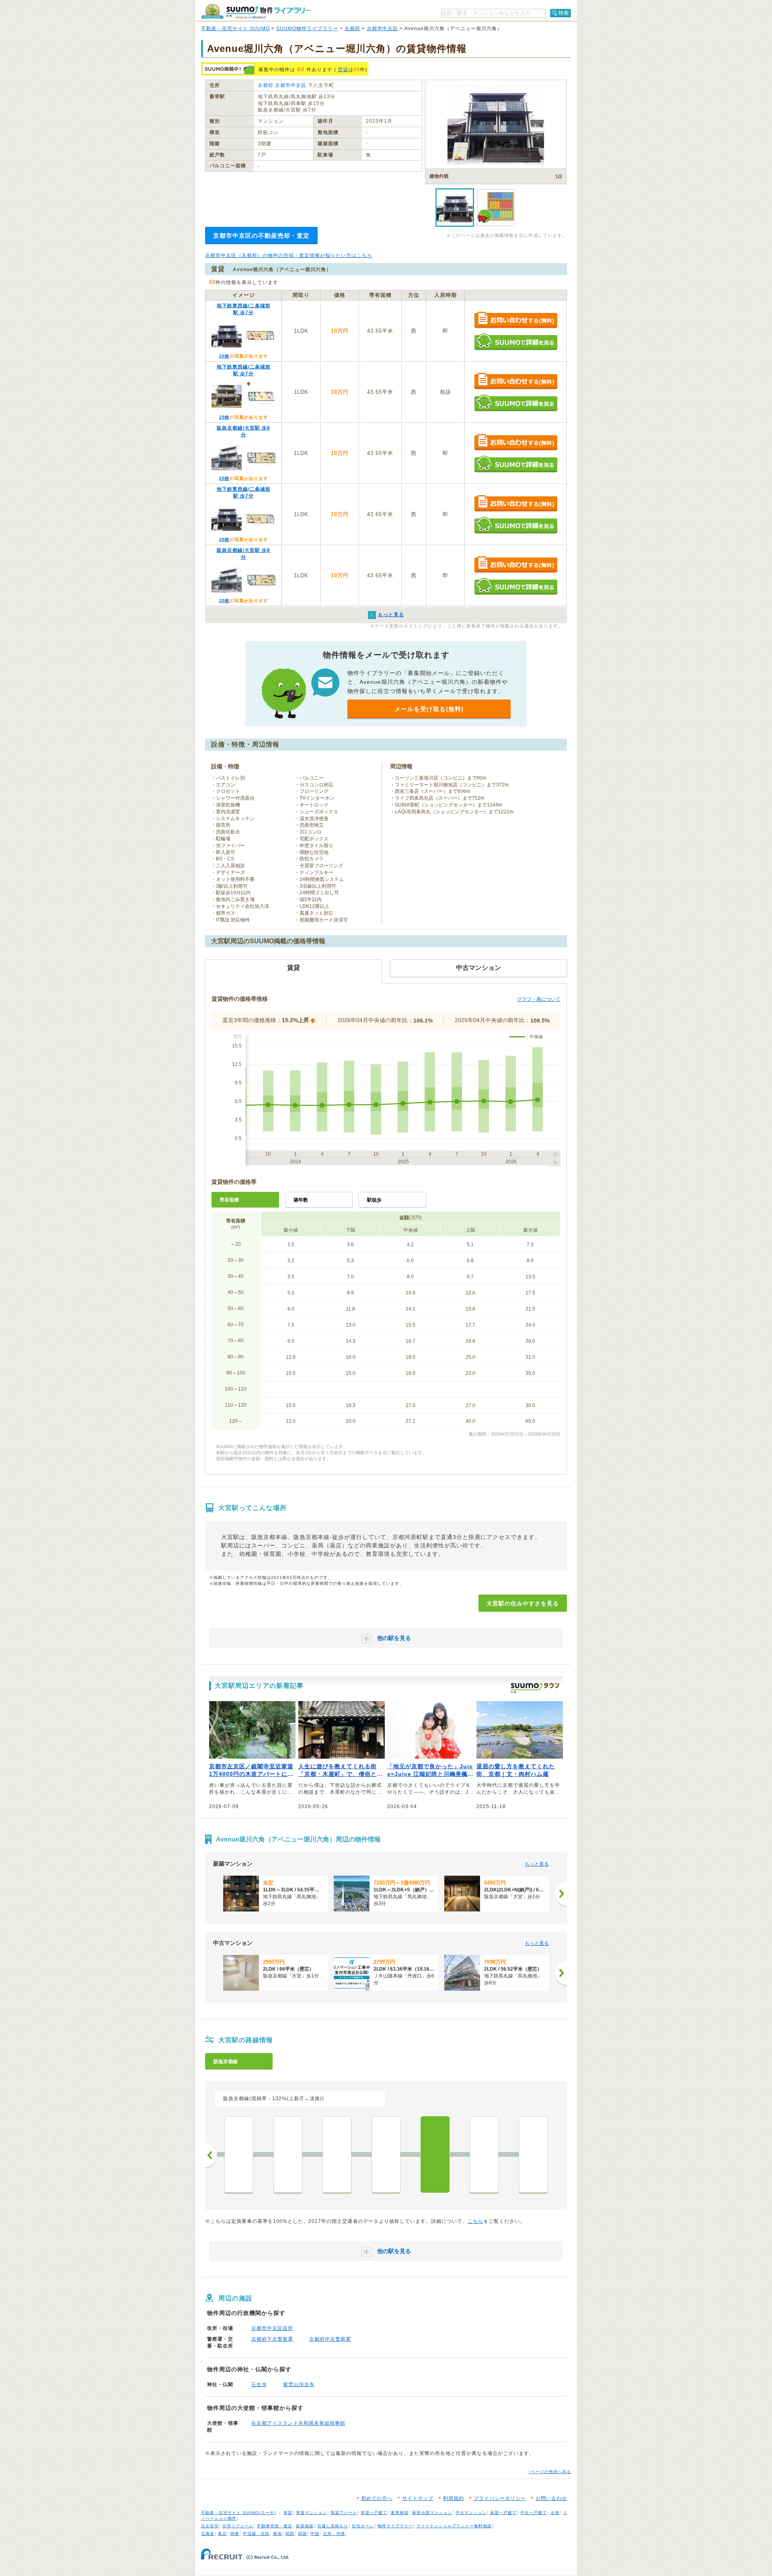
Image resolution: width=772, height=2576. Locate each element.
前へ (211, 2155)
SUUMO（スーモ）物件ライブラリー (256, 11)
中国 (315, 2534)
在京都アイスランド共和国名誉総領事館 (298, 2423)
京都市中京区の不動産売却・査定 (261, 236)
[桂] (288, 2154)
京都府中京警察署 (330, 2339)
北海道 (208, 2534)
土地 (555, 2513)
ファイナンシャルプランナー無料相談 (454, 2526)
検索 (564, 13)
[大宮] (435, 2154)
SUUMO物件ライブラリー (307, 29)
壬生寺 (259, 2385)
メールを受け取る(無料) (429, 709)
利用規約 (454, 2498)
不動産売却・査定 (275, 2526)
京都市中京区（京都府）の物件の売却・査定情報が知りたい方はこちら (289, 255)
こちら (475, 2221)
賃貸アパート (344, 2513)
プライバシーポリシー (500, 2498)
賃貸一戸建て (374, 2513)
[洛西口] (239, 2154)
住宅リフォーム (238, 2526)
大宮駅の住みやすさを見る (523, 1603)
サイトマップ (418, 2498)
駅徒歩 (374, 1200)
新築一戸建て (503, 2513)
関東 (235, 2534)
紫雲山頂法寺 (299, 2385)
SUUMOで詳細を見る (516, 342)
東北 (222, 2534)
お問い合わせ (551, 2498)
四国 (302, 2534)
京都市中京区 (382, 29)
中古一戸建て (534, 2513)
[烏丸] (484, 2154)
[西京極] (337, 2154)
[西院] (386, 2154)
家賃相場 (400, 2513)
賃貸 (343, 70)
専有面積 (229, 1200)
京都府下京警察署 (272, 2339)
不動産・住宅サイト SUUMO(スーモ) (238, 2513)
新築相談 (305, 2526)
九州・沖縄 (334, 2534)
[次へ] (561, 1894)
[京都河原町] (533, 2154)
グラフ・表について (539, 999)
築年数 (301, 1200)
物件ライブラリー (395, 2526)
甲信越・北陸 (256, 2534)
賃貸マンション (311, 2513)
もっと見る (537, 1864)
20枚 (224, 356)
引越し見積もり (333, 2526)
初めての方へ (377, 2498)
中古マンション (471, 2513)
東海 (277, 2534)
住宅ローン (363, 2526)
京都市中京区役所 (272, 2328)
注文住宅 (210, 2526)
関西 (290, 2534)
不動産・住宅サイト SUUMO (235, 29)
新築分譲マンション (432, 2513)
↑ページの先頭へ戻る (550, 2472)
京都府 (352, 29)
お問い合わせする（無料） (516, 320)
